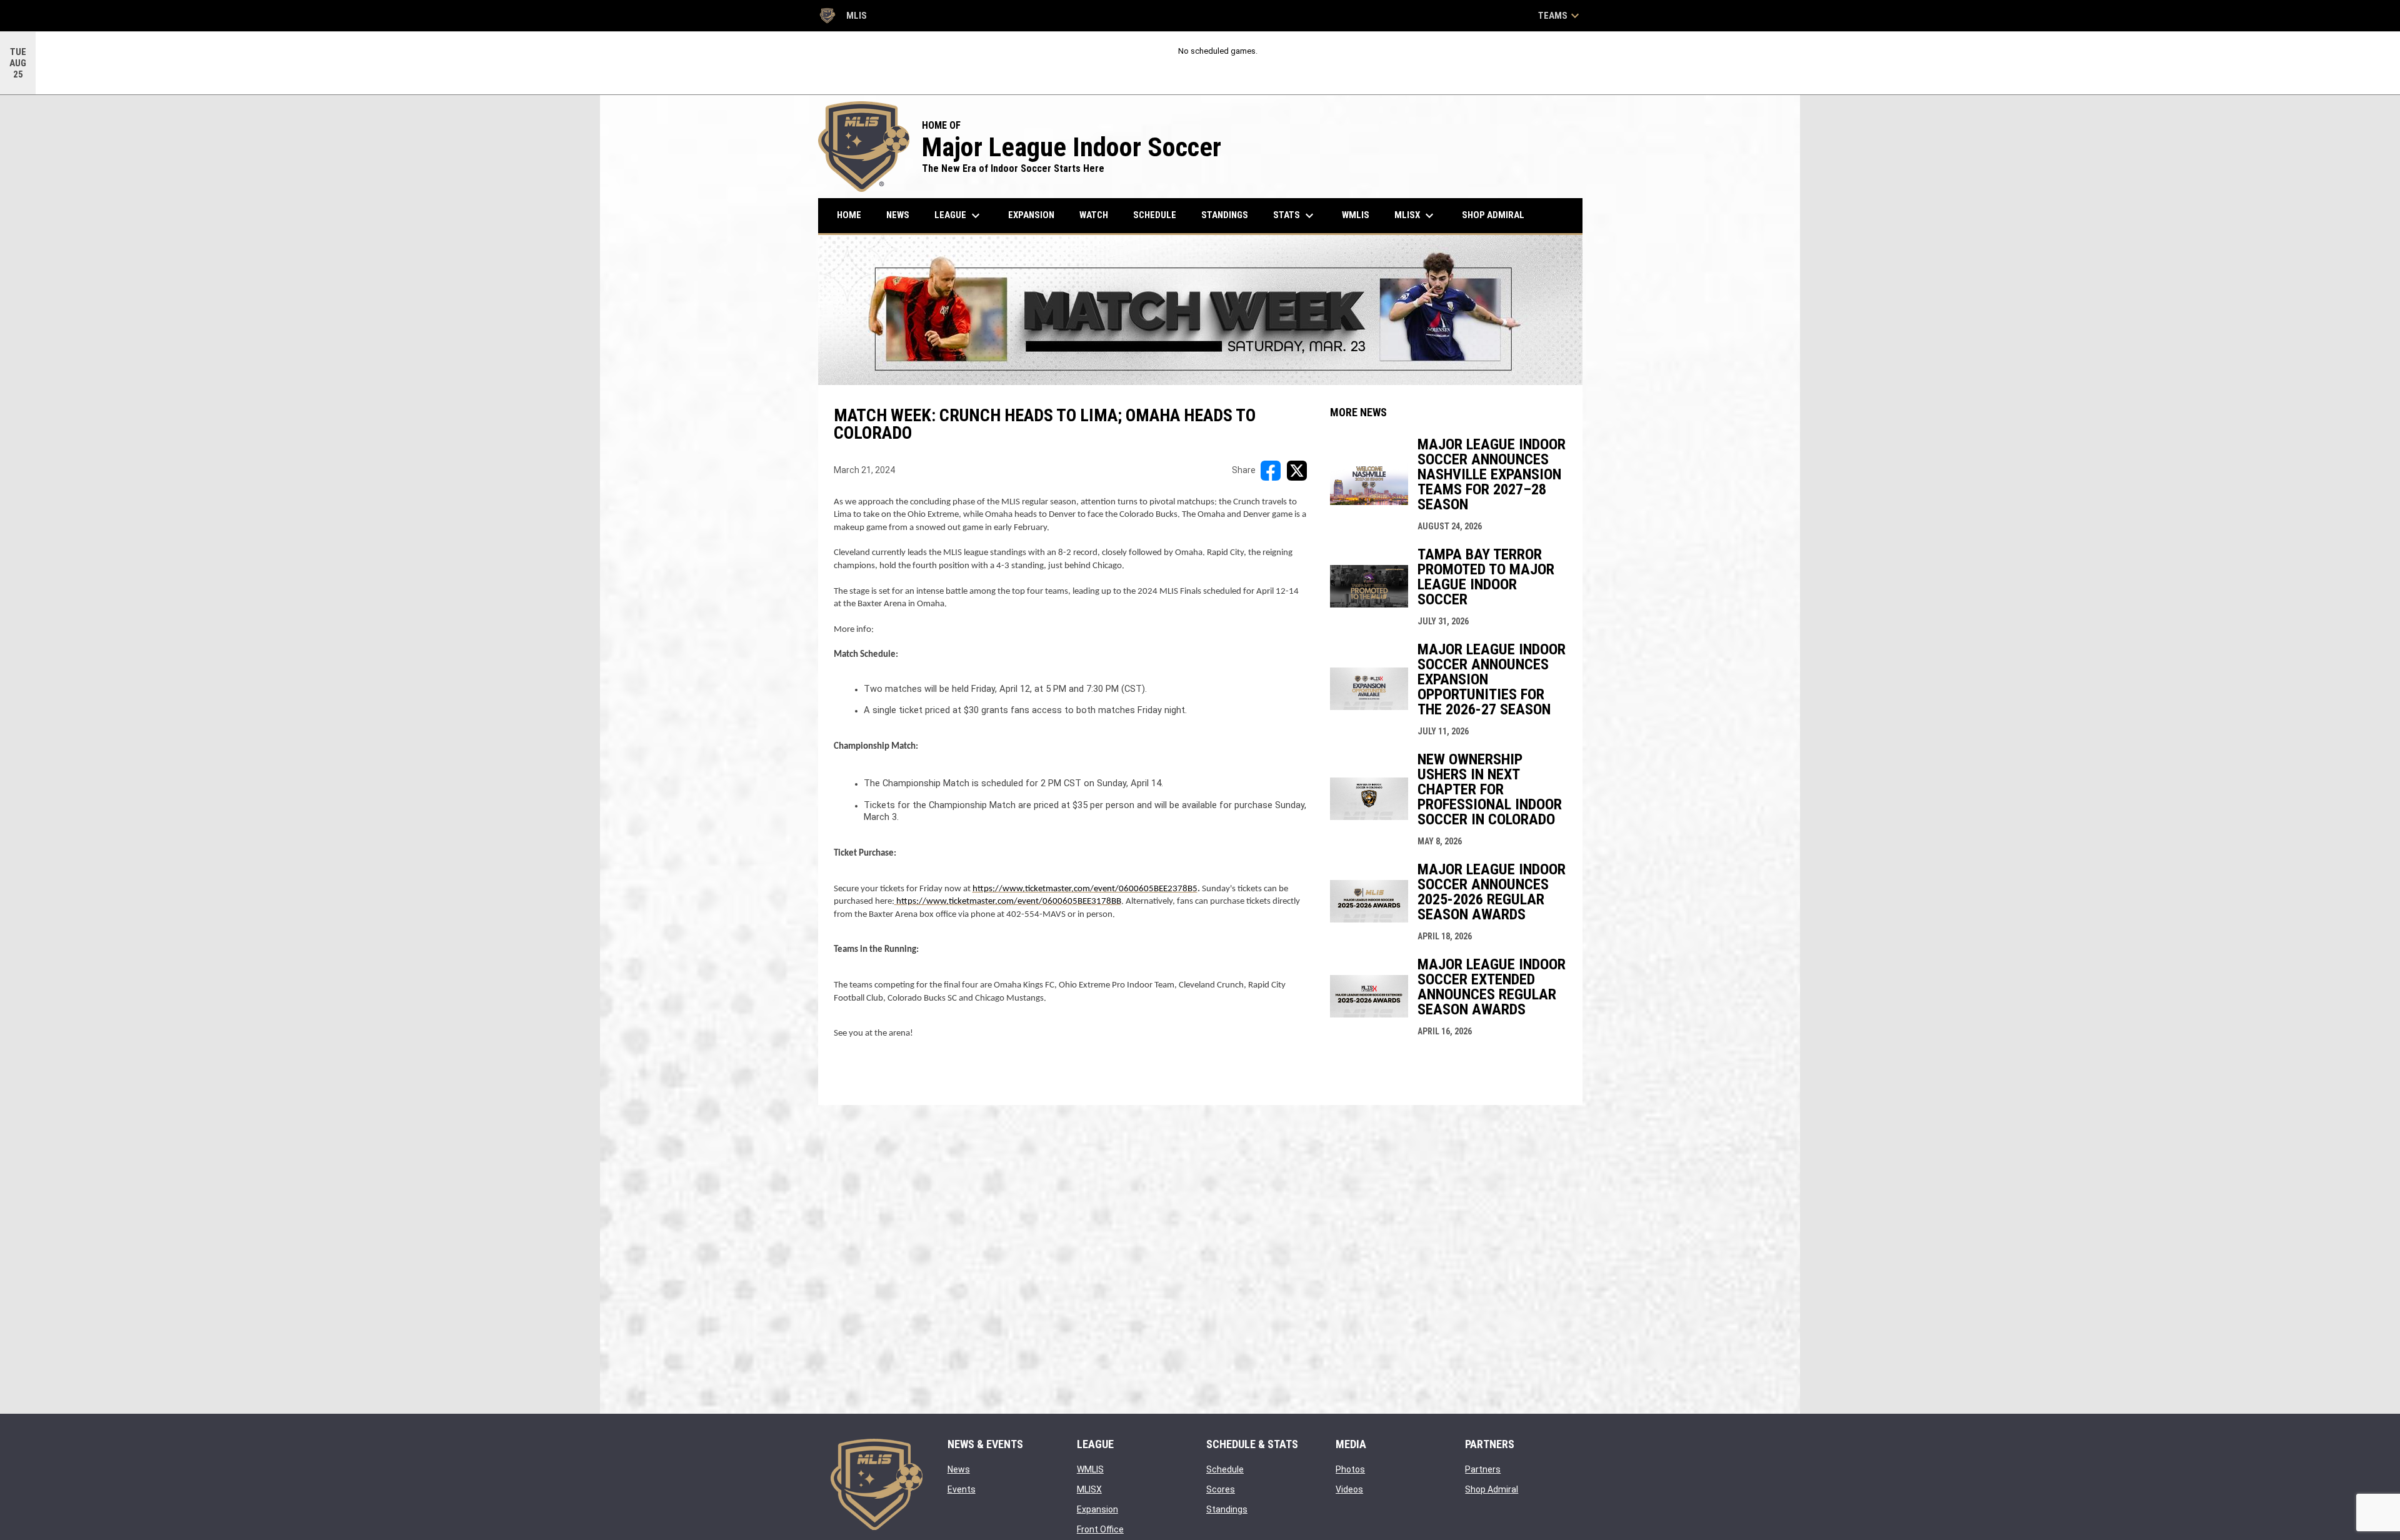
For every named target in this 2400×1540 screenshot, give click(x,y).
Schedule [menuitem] (1155, 215)
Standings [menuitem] (1225, 215)
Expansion (1097, 1509)
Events (962, 1489)
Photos (1350, 1469)
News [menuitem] (898, 215)
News (959, 1469)
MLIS (842, 17)
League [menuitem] (959, 216)
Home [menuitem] (849, 215)
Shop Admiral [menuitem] (1498, 215)
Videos (1349, 1489)
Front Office (1100, 1529)
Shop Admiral (1492, 1489)
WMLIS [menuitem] (1360, 215)
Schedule (1225, 1469)
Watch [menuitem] (1094, 215)
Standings (1227, 1509)
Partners (1483, 1469)
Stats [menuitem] (1295, 216)
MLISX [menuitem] (1416, 216)
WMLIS (1090, 1469)
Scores (1221, 1489)
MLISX (1089, 1489)
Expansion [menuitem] (1031, 215)
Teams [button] (1560, 16)
